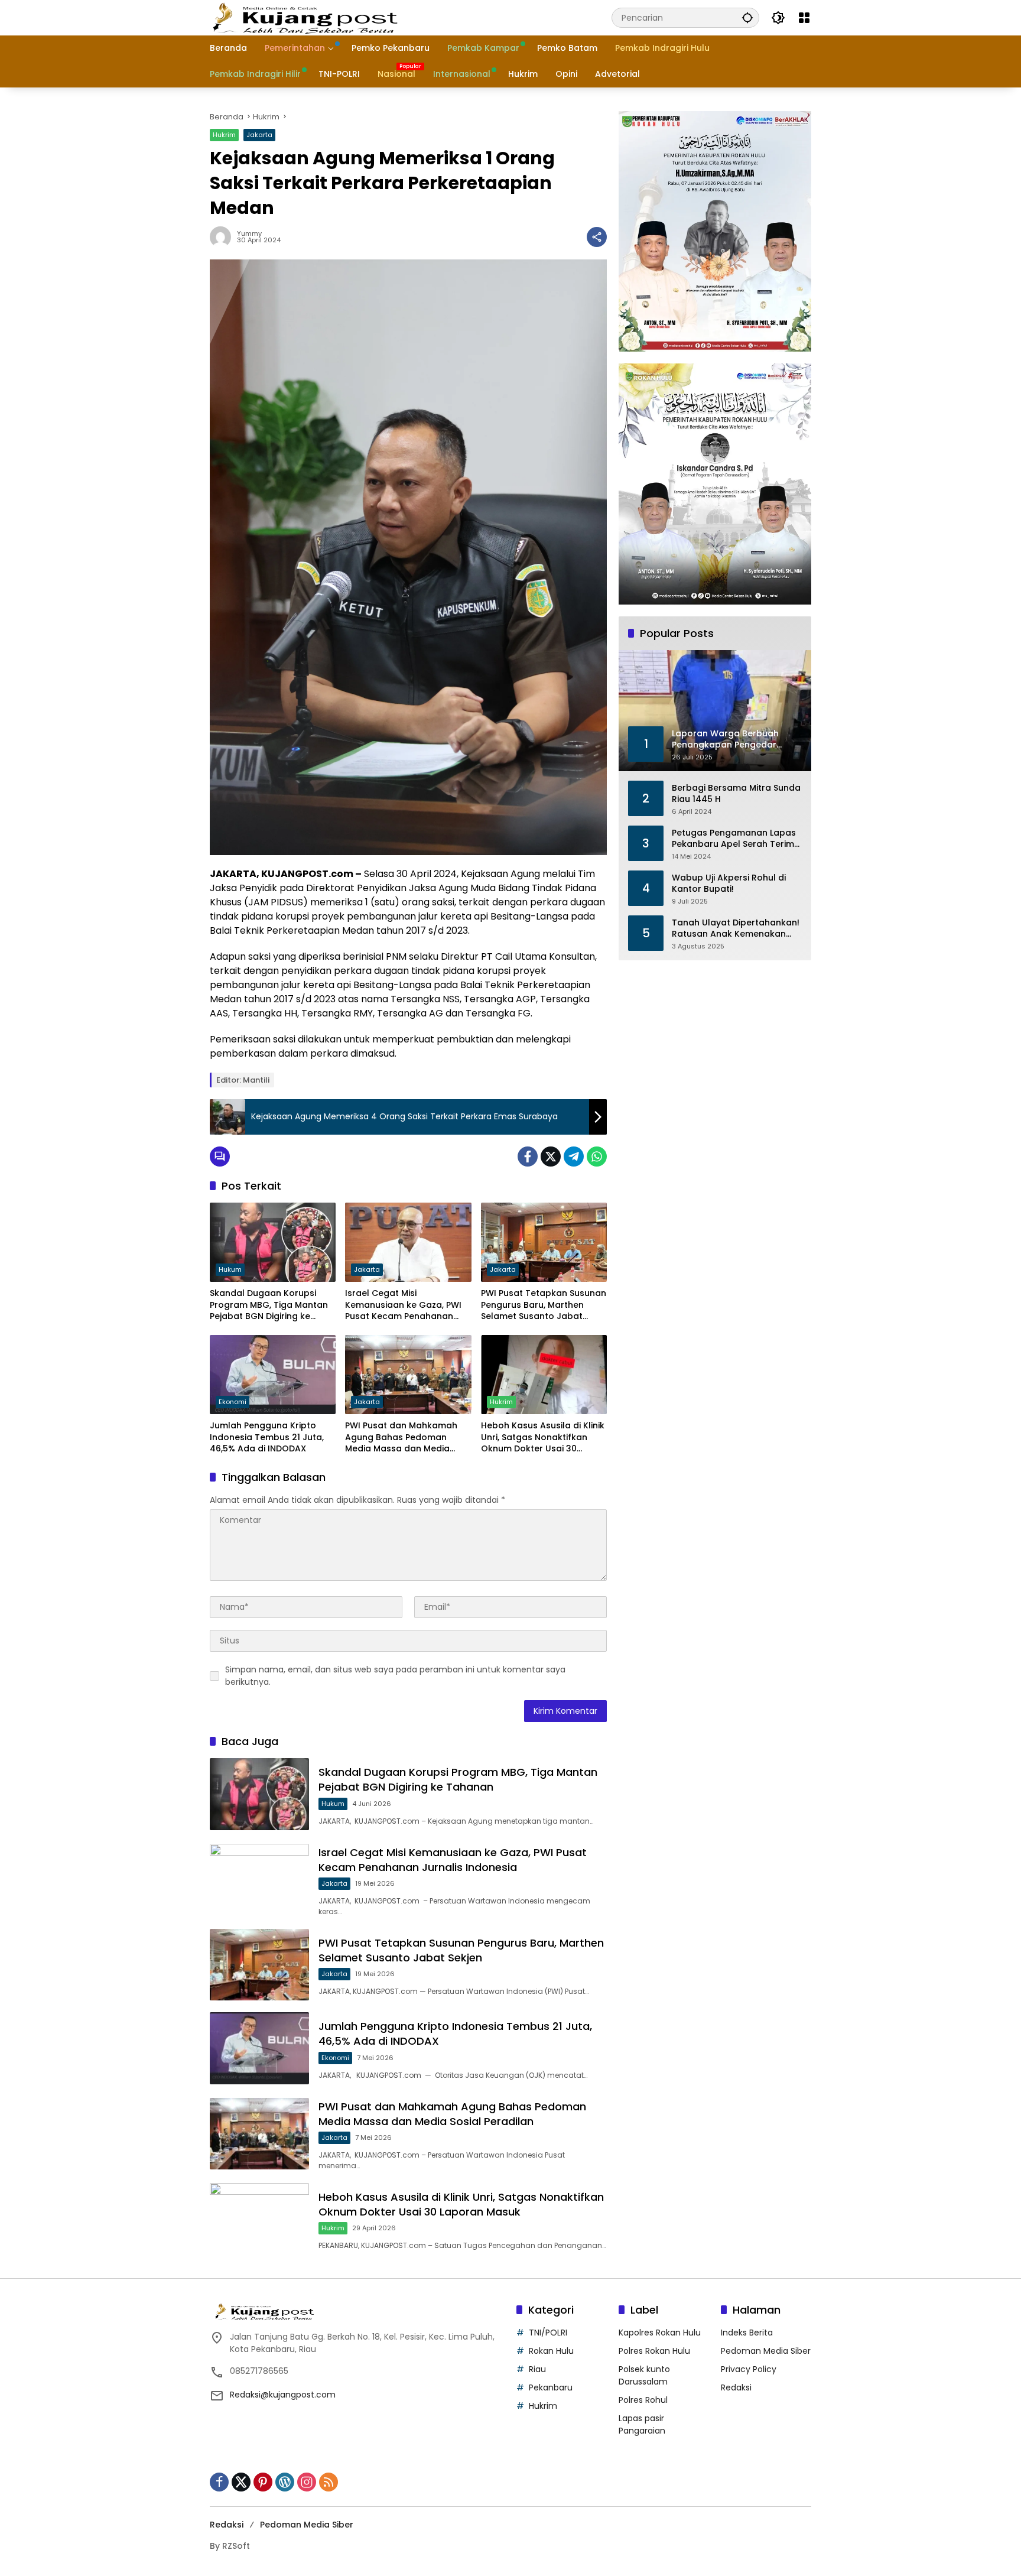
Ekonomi (233, 1402)
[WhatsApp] (597, 1157)
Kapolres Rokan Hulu (660, 2333)
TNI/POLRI (548, 2333)
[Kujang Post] (305, 17)
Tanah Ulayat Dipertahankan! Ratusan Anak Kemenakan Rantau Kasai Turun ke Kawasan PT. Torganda (736, 928)
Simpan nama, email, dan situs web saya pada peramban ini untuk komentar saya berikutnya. (395, 1676)
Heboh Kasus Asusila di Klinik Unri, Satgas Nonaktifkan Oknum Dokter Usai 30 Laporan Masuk (543, 1438)
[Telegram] (574, 1157)
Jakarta (259, 135)
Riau (537, 2369)
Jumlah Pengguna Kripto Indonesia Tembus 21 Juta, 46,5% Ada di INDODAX (267, 1437)
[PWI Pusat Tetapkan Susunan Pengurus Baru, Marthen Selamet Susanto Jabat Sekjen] (544, 1242)
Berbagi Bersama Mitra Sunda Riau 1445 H (736, 793)
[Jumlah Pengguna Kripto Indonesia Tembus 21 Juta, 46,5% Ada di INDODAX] (273, 1375)
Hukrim (224, 135)
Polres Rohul (643, 2400)
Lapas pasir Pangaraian (642, 2424)
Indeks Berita (747, 2333)
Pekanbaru (551, 2387)
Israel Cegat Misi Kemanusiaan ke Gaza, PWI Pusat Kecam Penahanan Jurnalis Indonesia (403, 1305)
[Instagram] (307, 2482)
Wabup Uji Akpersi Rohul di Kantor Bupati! (729, 883)
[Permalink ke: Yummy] (223, 237)
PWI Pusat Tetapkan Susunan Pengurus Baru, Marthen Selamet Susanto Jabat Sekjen (544, 1305)
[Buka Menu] (804, 18)
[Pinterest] (263, 2482)
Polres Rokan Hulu (654, 2351)
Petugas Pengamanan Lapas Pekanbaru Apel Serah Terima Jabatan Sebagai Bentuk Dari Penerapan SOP (736, 838)
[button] (747, 17)
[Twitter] (551, 1157)
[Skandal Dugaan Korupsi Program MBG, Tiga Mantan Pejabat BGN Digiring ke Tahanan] (273, 1242)
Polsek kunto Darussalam (644, 2375)
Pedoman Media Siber (766, 2351)
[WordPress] (285, 2482)
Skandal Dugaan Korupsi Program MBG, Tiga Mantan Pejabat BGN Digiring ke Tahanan (269, 1305)
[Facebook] (528, 1157)
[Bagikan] (597, 237)
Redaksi (736, 2387)
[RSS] (329, 2482)
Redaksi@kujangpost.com (283, 2395)
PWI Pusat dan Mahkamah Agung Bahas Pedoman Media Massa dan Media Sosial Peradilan (401, 1438)
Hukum (230, 1269)
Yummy (249, 234)
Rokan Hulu (551, 2351)
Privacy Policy (749, 2369)
